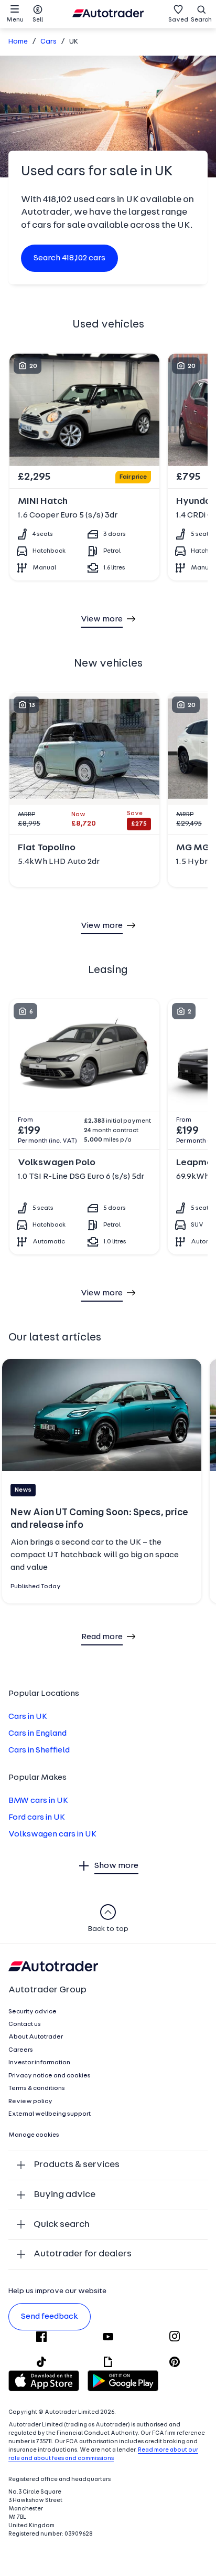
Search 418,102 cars (69, 258)
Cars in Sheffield (39, 1750)
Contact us (25, 2024)
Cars (48, 42)
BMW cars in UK (38, 1801)
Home (18, 42)
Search (201, 20)
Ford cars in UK (37, 1818)
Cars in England (37, 1734)
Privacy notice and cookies (50, 2076)
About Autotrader (36, 2037)
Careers (21, 2050)
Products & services (77, 2165)
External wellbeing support (50, 2114)
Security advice (33, 2012)
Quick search (62, 2225)
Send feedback (50, 2317)
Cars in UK (28, 1717)
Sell (38, 20)
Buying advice (64, 2195)
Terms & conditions (37, 2088)
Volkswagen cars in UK (52, 1834)
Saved (178, 20)
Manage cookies (34, 2135)
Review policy (30, 2102)
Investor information (39, 2063)
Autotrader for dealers (83, 2254)
